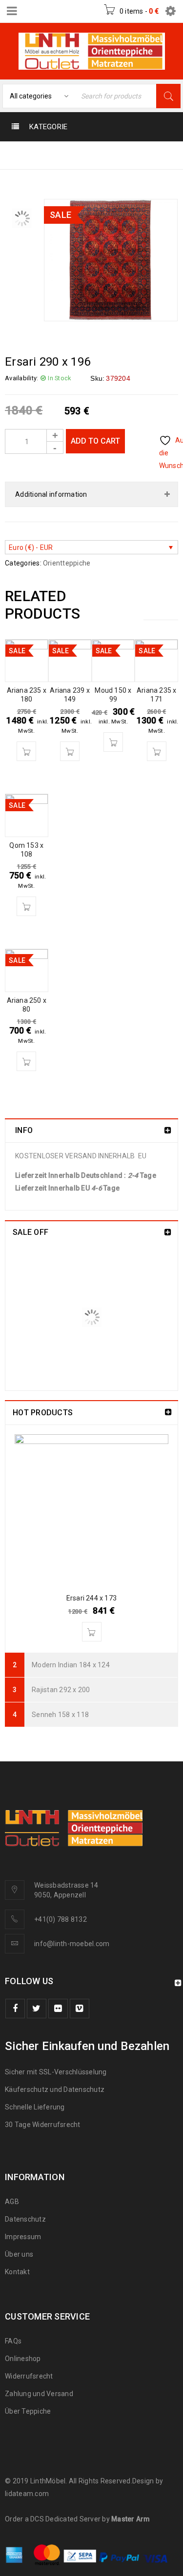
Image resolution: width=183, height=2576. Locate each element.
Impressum (23, 2237)
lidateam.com (27, 2494)
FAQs (13, 2341)
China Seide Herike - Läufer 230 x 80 (115, 1263)
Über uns (19, 2254)
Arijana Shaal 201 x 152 (109, 1325)
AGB (12, 2202)
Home (17, 155)
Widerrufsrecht (31, 2376)
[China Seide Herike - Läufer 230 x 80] (39, 1278)
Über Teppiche (28, 2411)
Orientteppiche (71, 155)
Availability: (21, 378)
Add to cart (95, 441)
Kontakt (17, 2272)
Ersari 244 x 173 (91, 1598)
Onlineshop (23, 2359)
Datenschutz (25, 2219)
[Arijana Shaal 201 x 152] (39, 1345)
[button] (26, 751)
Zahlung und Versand (39, 2394)
